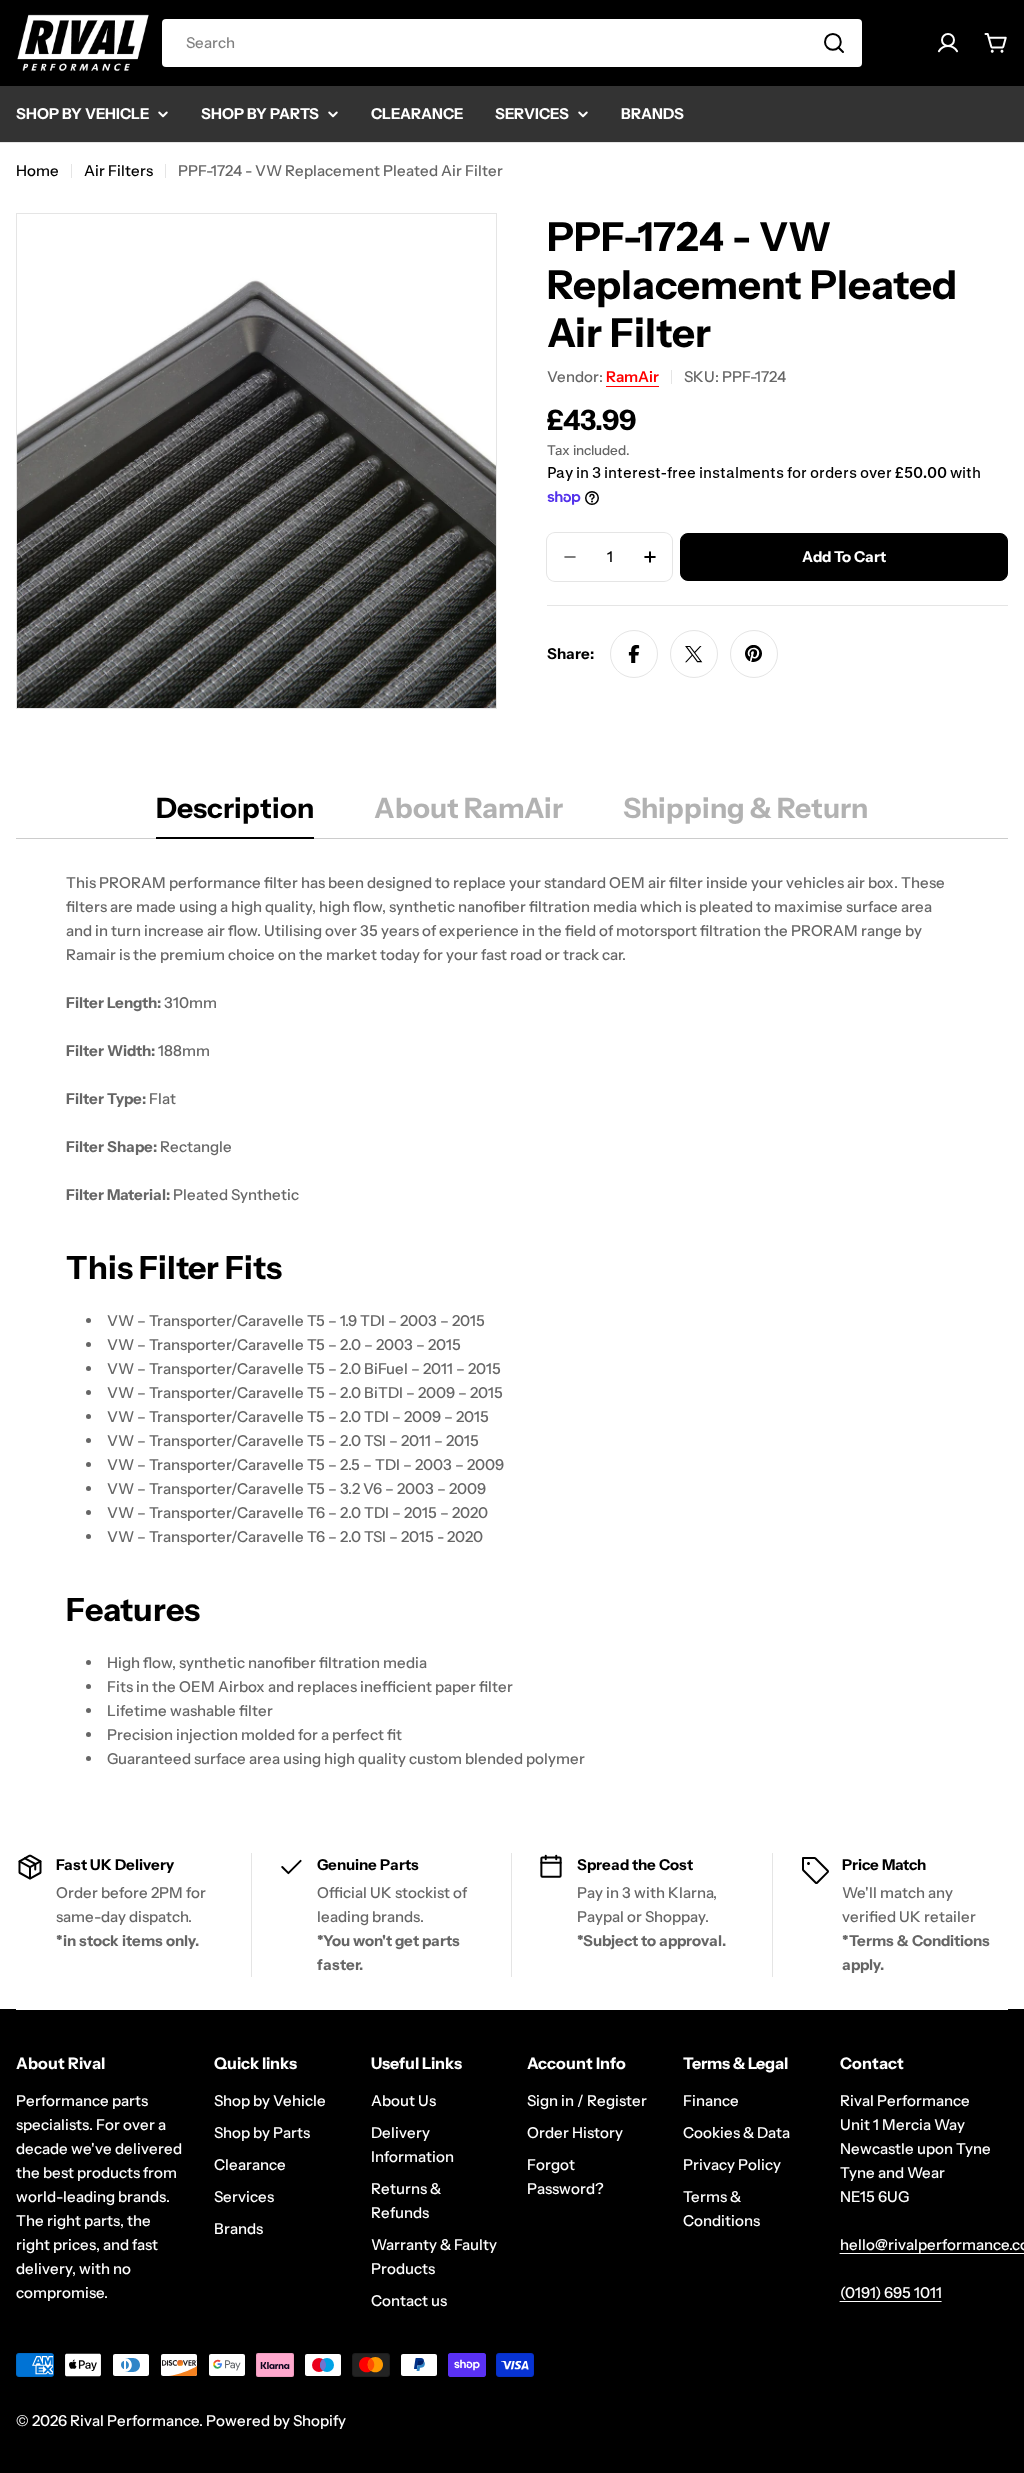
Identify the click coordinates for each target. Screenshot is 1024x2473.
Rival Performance (134, 2420)
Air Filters (118, 170)
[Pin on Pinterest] (754, 654)
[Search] (834, 43)
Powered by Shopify (276, 2420)
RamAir (632, 376)
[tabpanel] (512, 1321)
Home (37, 170)
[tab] (235, 814)
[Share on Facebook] (634, 654)
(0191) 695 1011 (891, 2292)
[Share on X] (694, 654)
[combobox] (512, 43)
